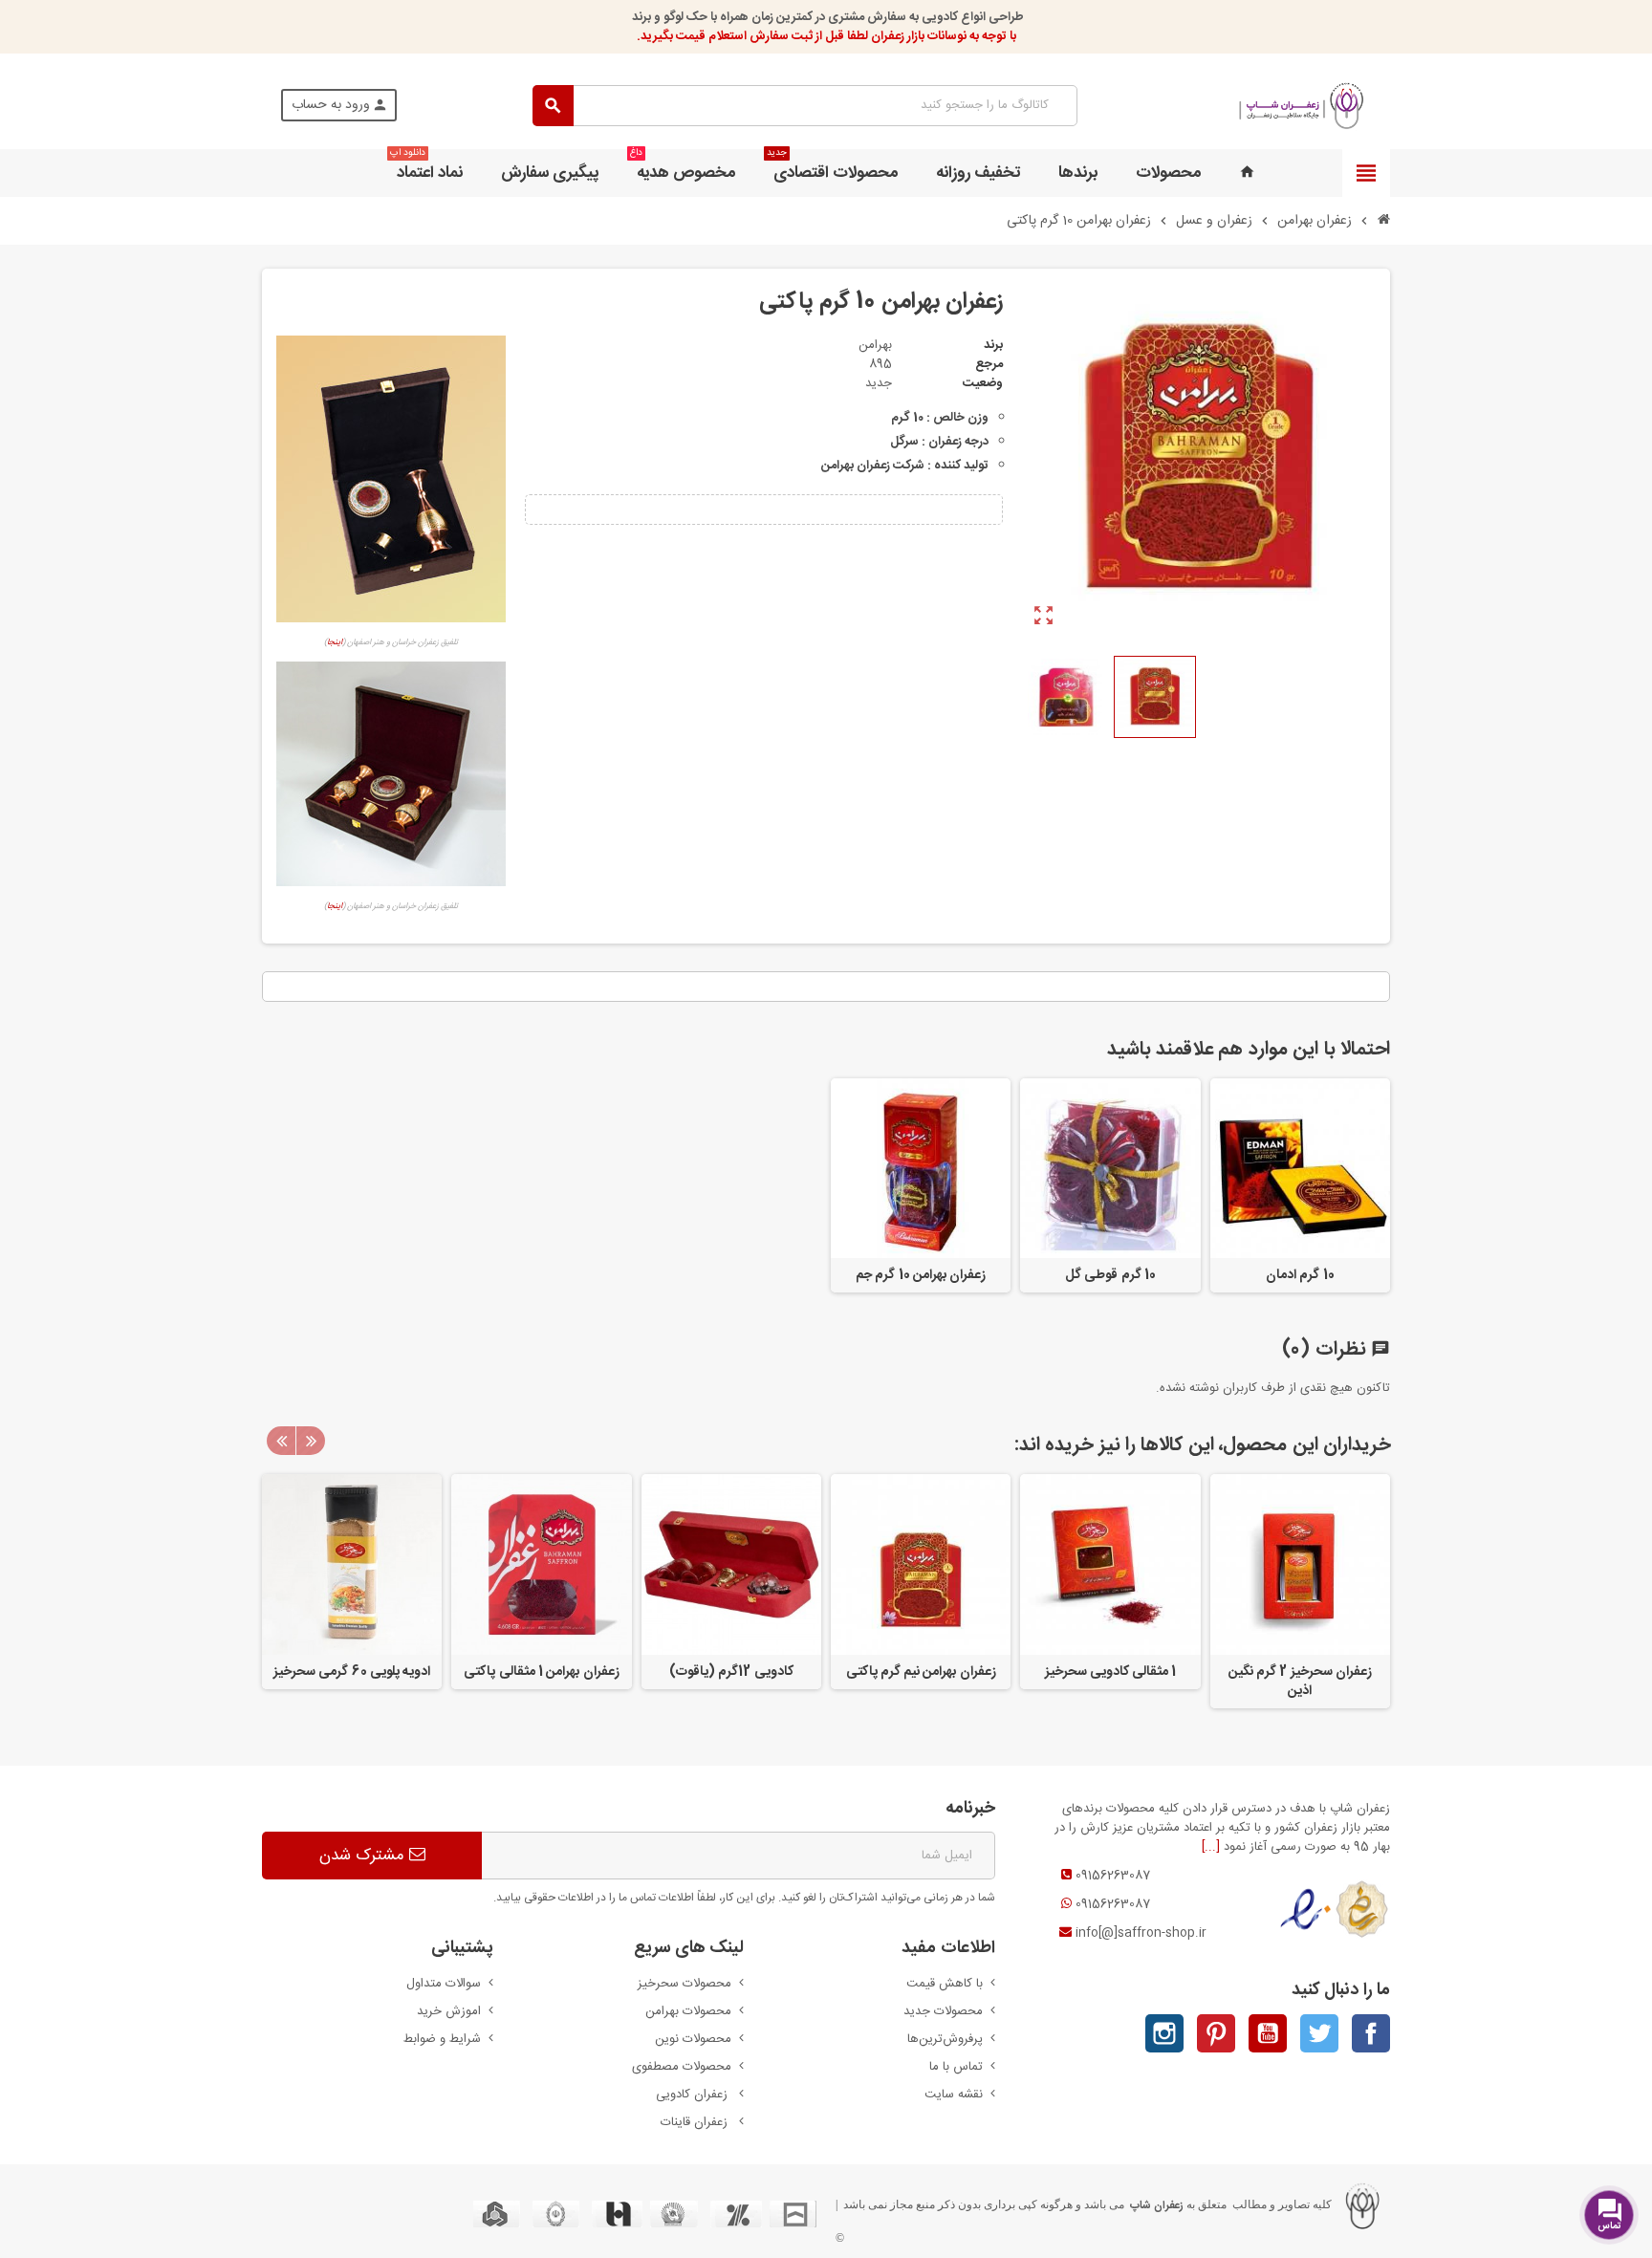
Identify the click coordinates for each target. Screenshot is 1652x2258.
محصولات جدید (943, 2011)
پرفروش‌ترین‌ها (945, 2039)
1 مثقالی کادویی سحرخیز (1111, 1672)
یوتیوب (1268, 2033)
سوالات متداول (444, 1984)
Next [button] (311, 1441)
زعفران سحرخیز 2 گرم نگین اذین (1300, 1682)
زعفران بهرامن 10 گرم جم (921, 1275)
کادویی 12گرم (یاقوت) (731, 1672)
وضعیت (983, 383)
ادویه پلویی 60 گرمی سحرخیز (352, 1672)
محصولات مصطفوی (682, 2067)
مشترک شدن (364, 1856)
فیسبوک (1371, 2033)
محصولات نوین (693, 2039)
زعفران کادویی (694, 2095)
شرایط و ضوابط (442, 2039)
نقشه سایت (954, 2095)
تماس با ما (956, 2067)
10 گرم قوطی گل (1110, 1275)
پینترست (1216, 2033)
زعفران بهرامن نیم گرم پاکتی (921, 1672)
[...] (1211, 1847)
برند (993, 345)
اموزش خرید (449, 2011)
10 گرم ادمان (1300, 1275)
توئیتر (1319, 2033)
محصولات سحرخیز (685, 1984)
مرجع (989, 364)
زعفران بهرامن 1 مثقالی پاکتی (541, 1672)
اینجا (335, 642)
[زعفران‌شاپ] (1302, 106)
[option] (1300, 1591)
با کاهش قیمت (945, 1984)
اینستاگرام (1164, 2033)
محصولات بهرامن (688, 2011)
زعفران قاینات (696, 2122)
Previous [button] (281, 1441)
